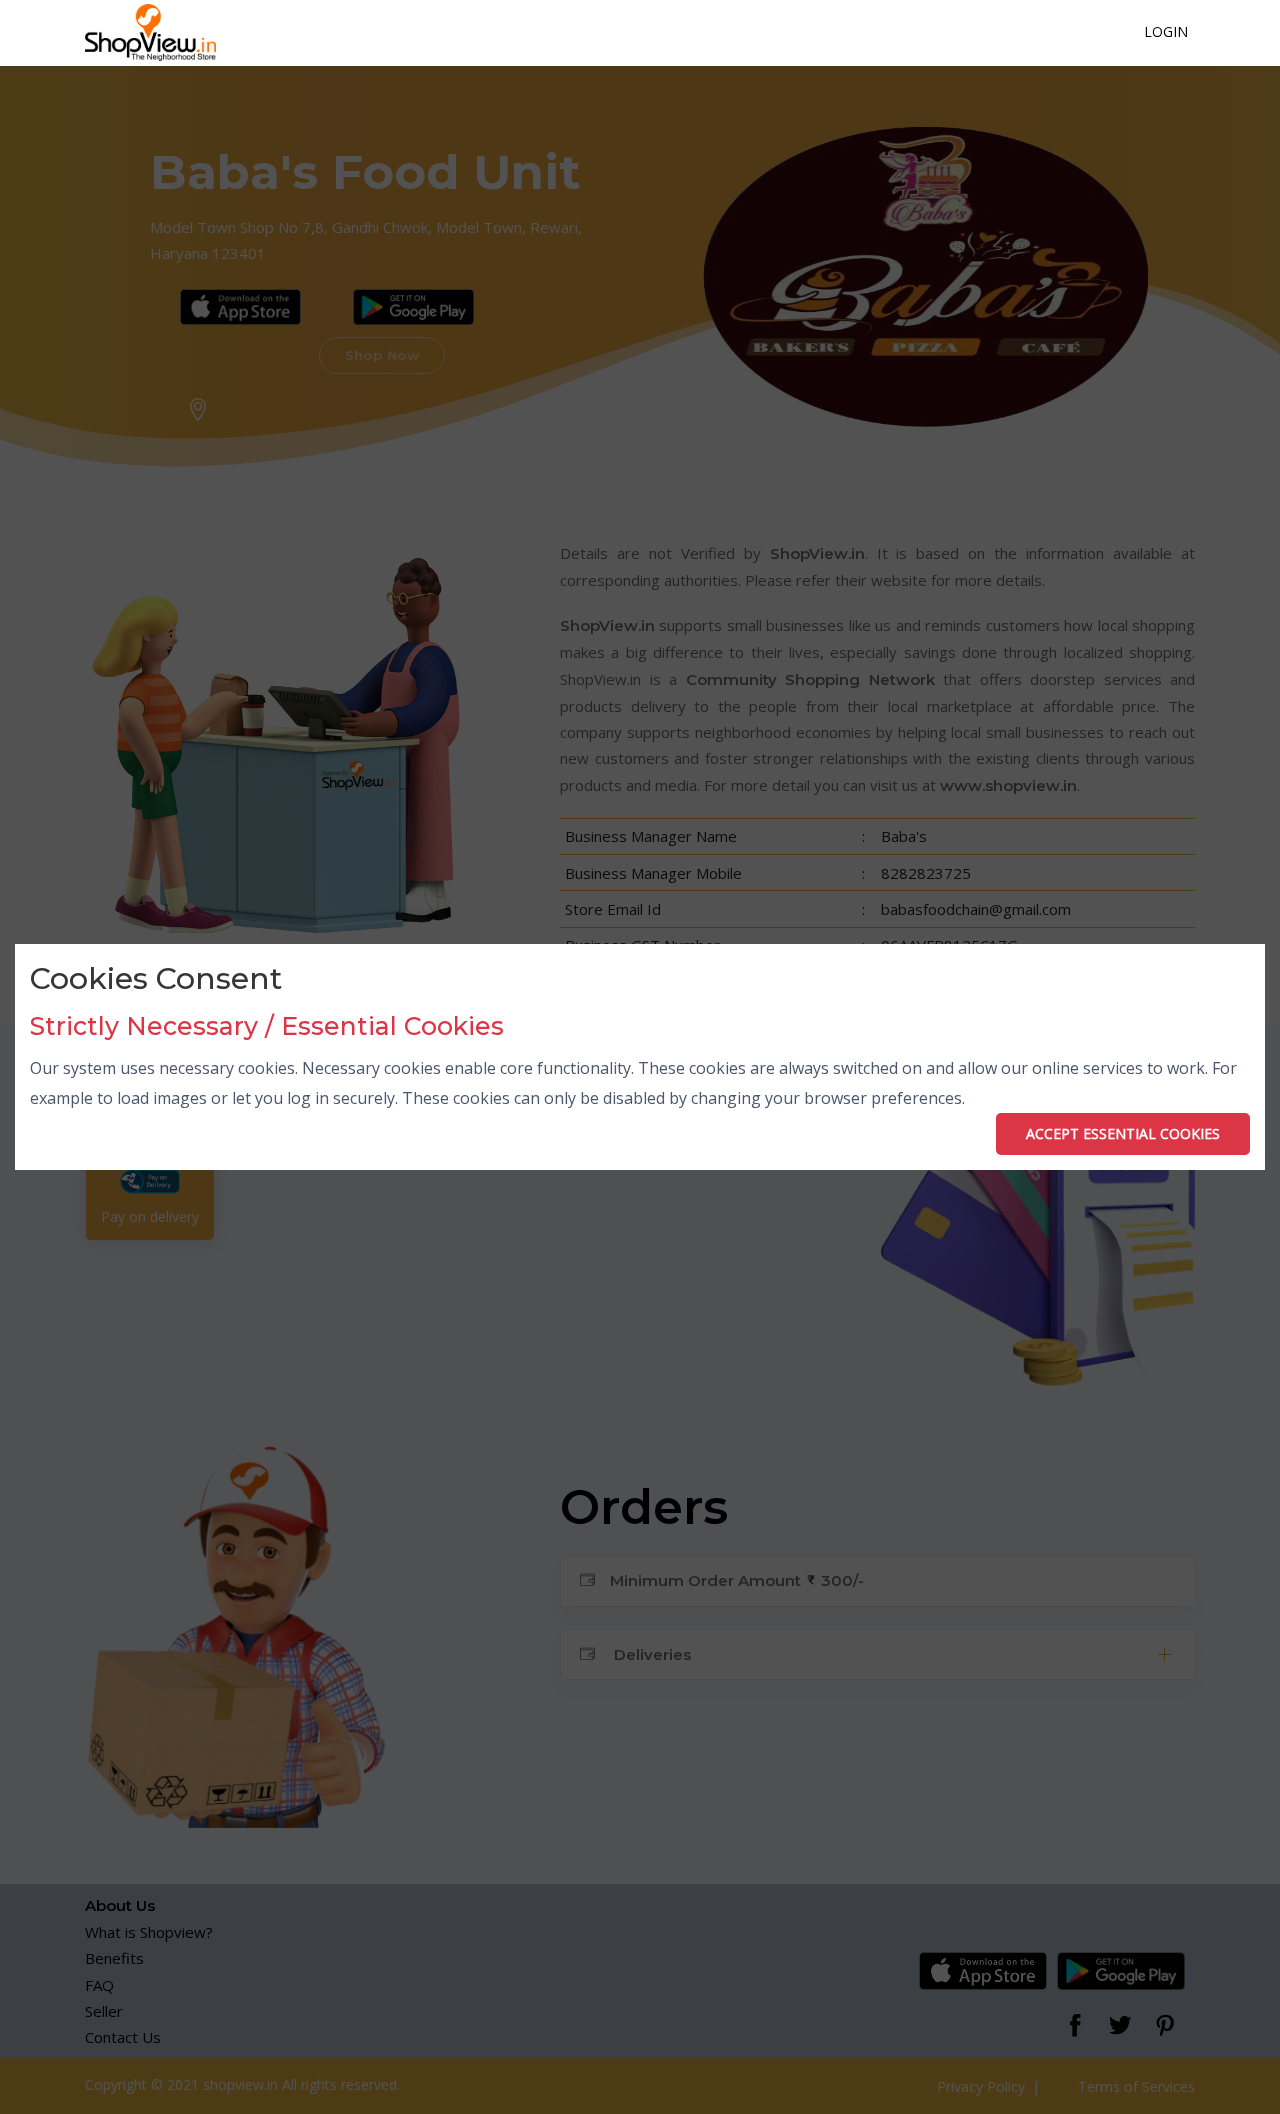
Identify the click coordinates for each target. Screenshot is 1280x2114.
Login (1166, 31)
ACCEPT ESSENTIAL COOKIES (1123, 1133)
